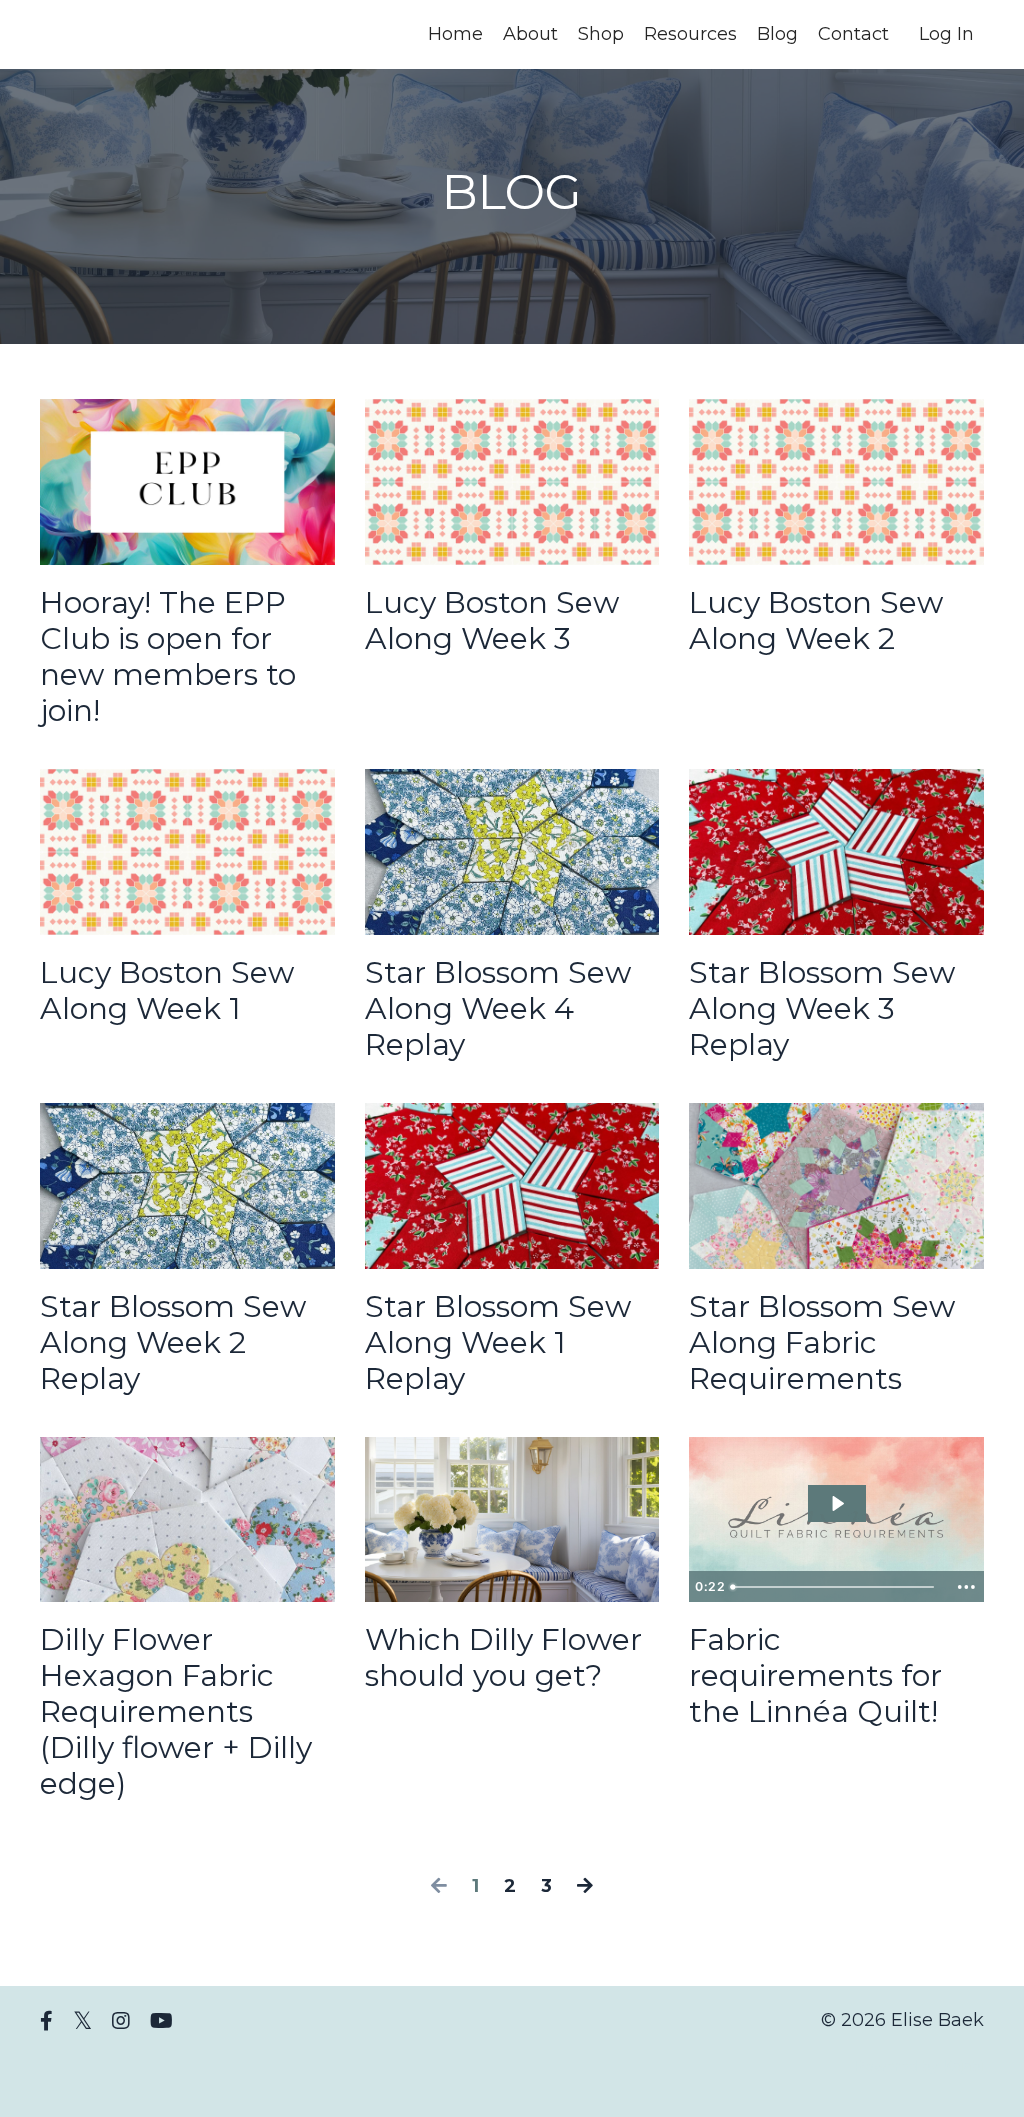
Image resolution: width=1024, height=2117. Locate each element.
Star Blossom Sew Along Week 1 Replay (498, 1343)
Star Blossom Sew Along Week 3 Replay (822, 1009)
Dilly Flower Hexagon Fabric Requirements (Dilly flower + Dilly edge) (176, 1712)
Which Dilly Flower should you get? (503, 1658)
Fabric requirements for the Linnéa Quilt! (815, 1676)
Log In (946, 34)
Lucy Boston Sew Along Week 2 (816, 621)
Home (455, 34)
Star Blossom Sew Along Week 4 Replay (498, 1009)
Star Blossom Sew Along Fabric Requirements (822, 1343)
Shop (601, 34)
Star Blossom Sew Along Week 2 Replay (173, 1343)
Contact (853, 34)
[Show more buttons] (966, 1587)
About (530, 34)
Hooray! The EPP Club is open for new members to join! (168, 657)
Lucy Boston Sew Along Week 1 (167, 991)
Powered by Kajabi (919, 2066)
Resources (690, 34)
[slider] (835, 1587)
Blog (777, 34)
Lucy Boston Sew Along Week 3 (492, 621)
